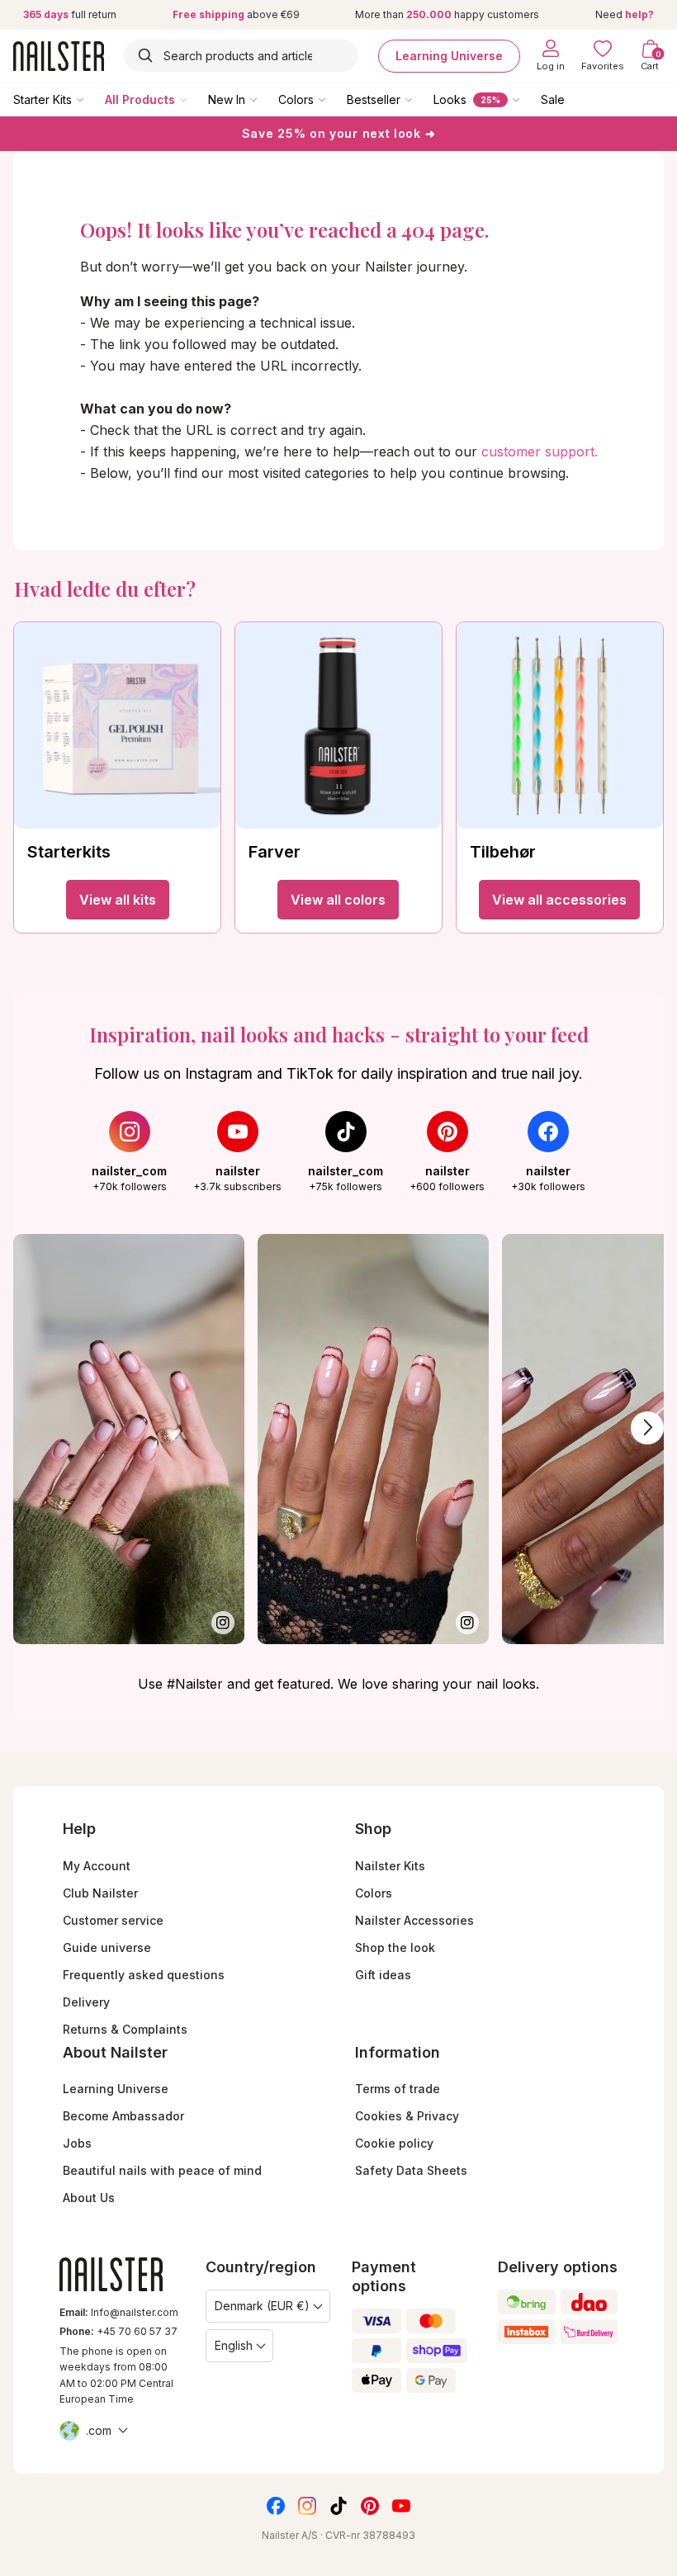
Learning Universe (449, 56)
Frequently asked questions (144, 1975)
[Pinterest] (370, 2506)
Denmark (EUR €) (262, 2306)
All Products (140, 99)
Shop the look (395, 1947)
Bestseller (374, 99)
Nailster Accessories (414, 1920)
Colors (296, 99)
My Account (97, 1866)
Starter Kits (43, 99)
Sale (553, 99)
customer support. (540, 451)
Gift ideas (383, 1975)
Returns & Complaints (125, 2029)
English (234, 2345)
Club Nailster (100, 1893)
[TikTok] (338, 2506)
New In (227, 99)
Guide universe (107, 1947)
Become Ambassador (123, 2116)
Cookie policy (394, 2143)
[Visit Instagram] (129, 1439)
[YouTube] (401, 2506)
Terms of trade (398, 2089)
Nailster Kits (390, 1866)
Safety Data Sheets (411, 2170)
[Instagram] (307, 2506)
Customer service (113, 1920)
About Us (89, 2198)
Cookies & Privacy (407, 2116)
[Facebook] (276, 2506)
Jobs (77, 2143)
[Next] (647, 1428)
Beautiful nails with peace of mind (162, 2170)
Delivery (86, 2002)
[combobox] (241, 56)
